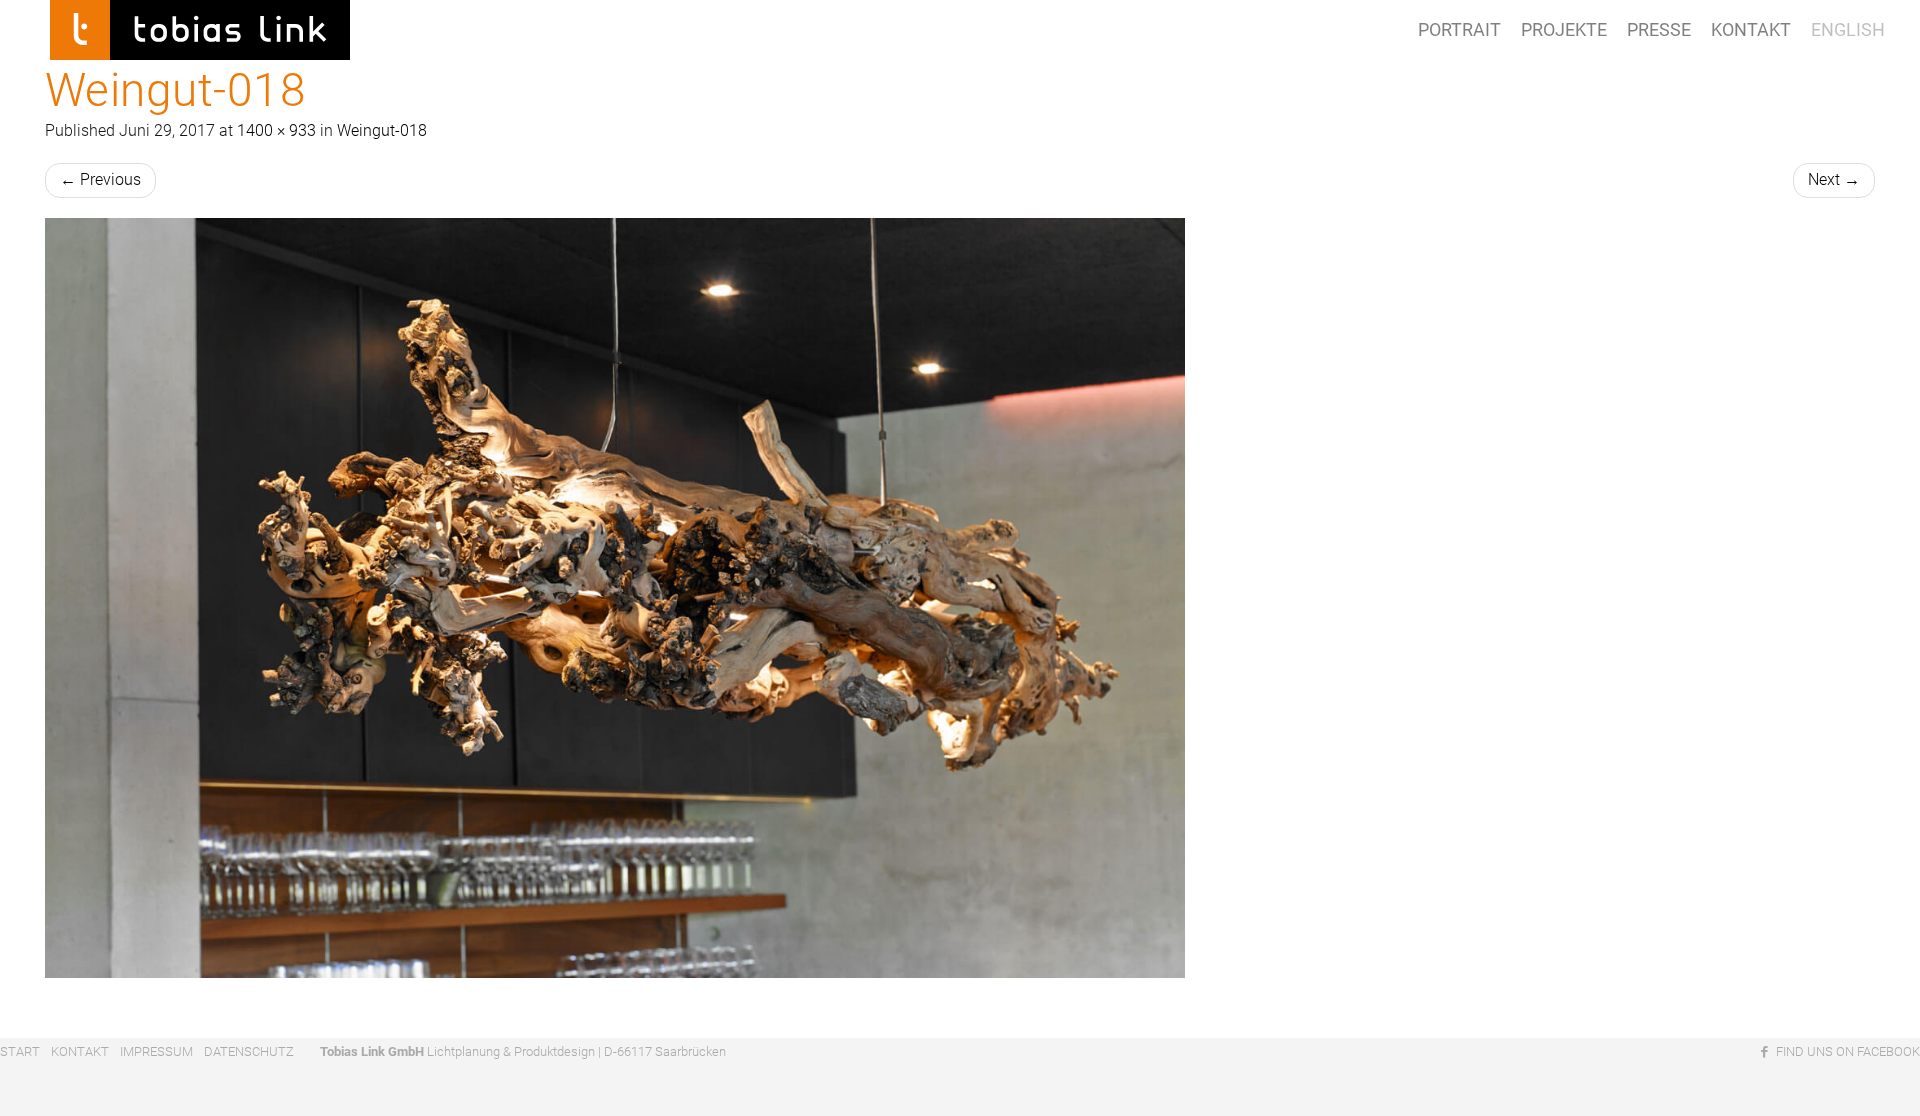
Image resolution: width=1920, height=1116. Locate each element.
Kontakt (1751, 29)
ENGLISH (1848, 29)
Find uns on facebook (1846, 1051)
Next (1834, 179)
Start (20, 1051)
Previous (100, 179)
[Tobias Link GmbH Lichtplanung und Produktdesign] (200, 25)
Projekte (1564, 29)
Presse (1659, 29)
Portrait (1459, 29)
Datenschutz (249, 1051)
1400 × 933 (276, 130)
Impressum (156, 1051)
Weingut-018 (382, 130)
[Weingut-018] (960, 598)
